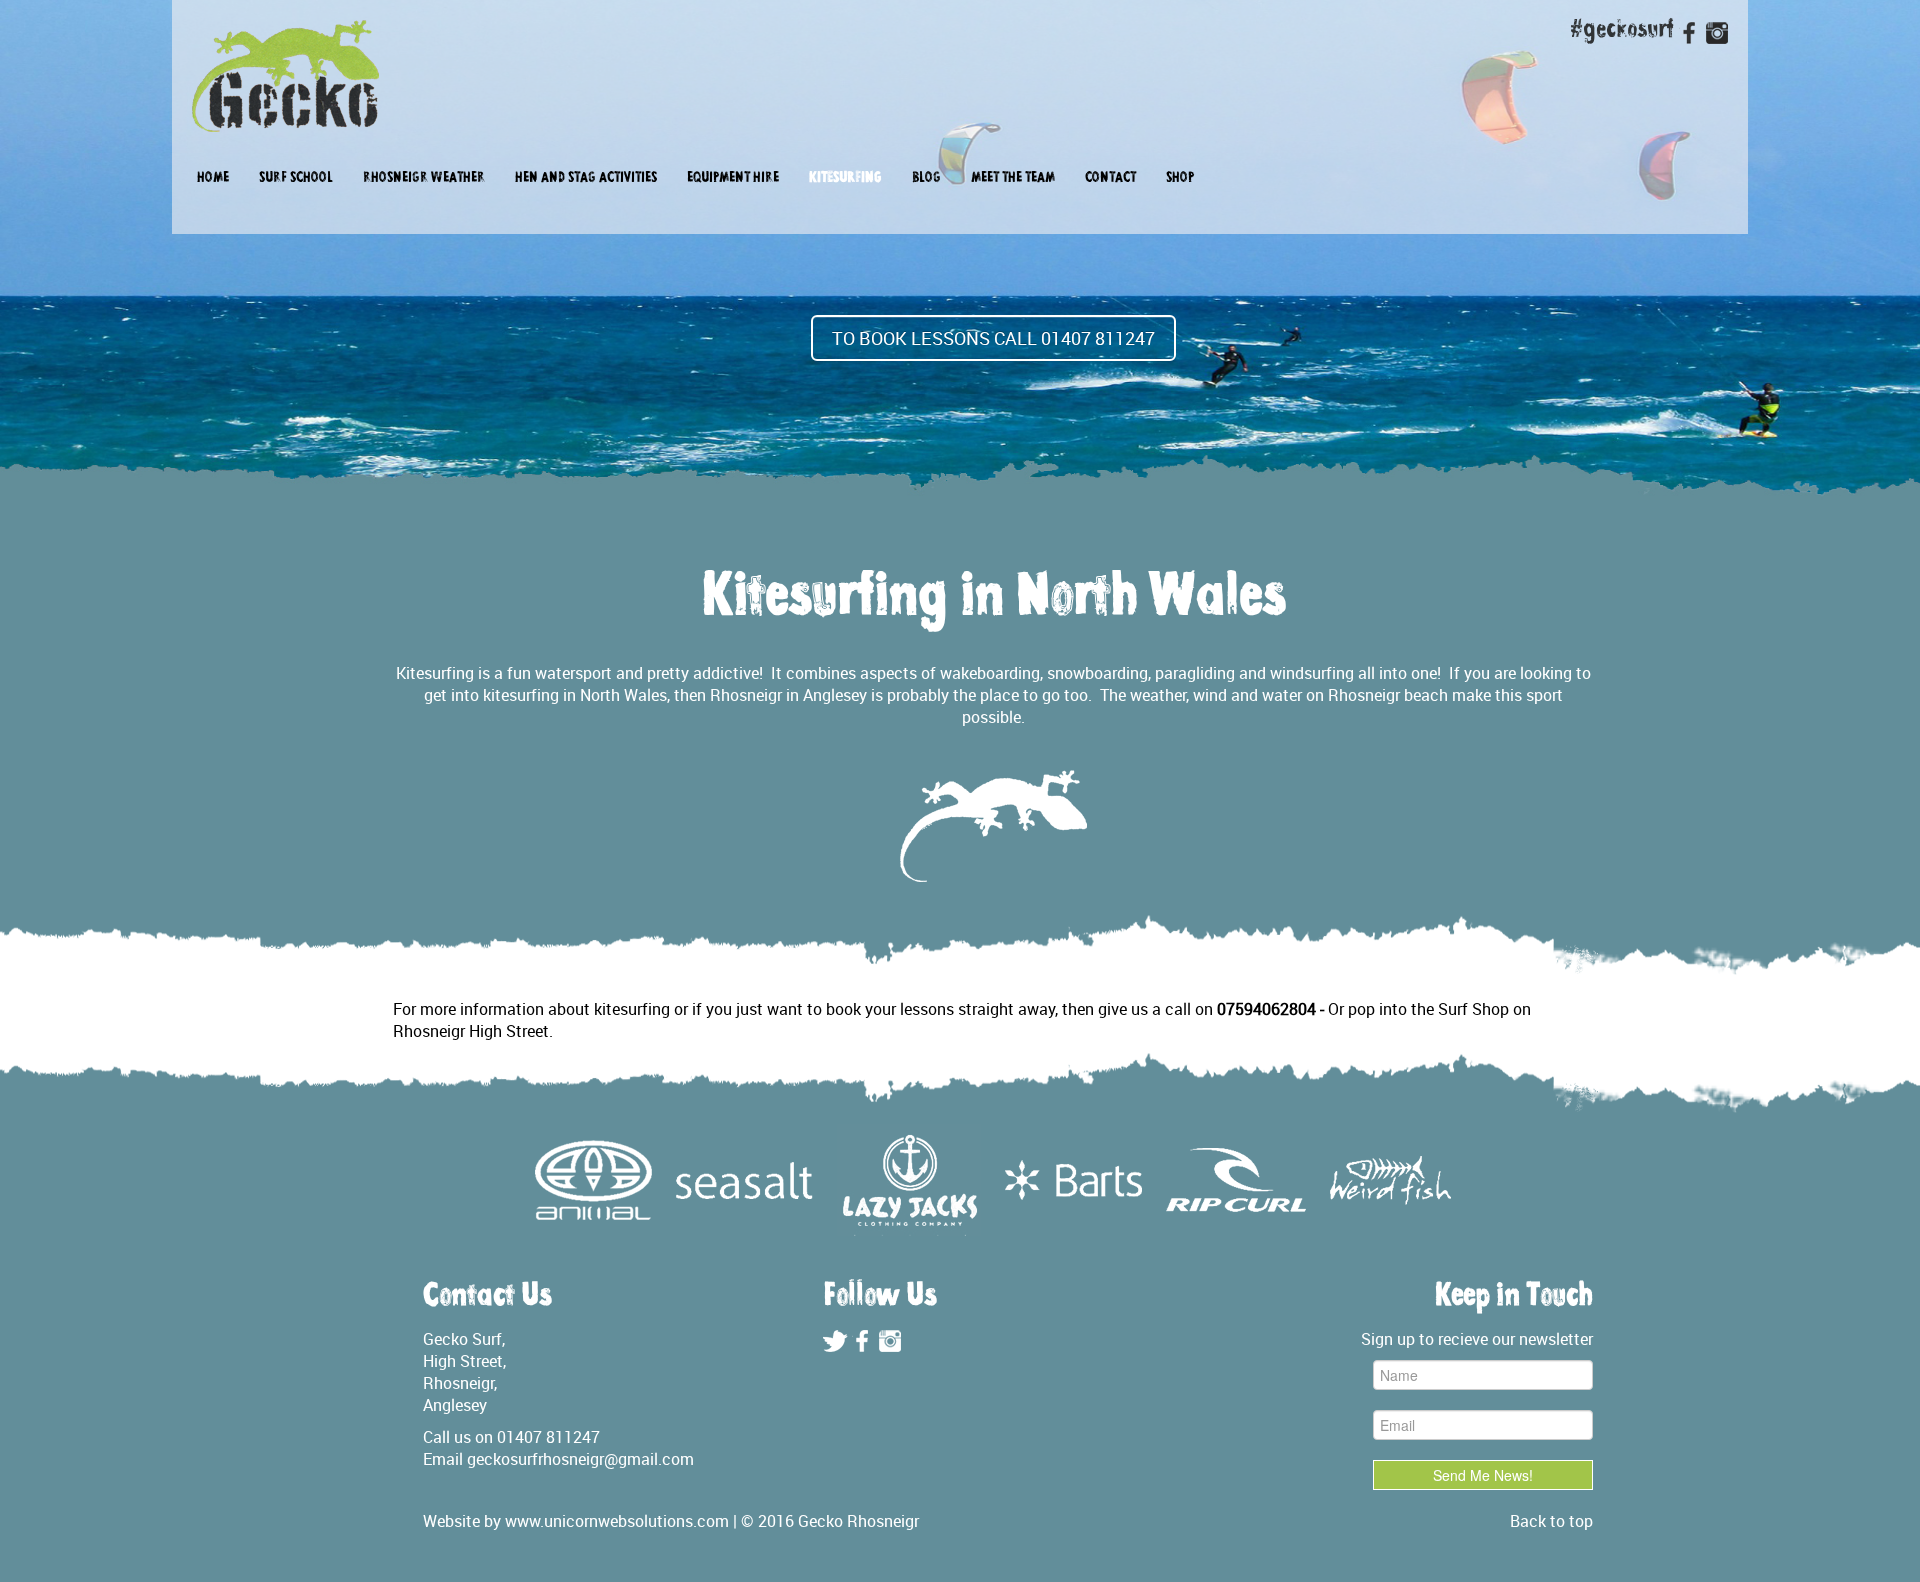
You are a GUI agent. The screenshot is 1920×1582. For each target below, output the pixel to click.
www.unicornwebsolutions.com (617, 1521)
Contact (1110, 178)
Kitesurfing (845, 178)
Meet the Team (1013, 178)
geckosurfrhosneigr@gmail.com (580, 1459)
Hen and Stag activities (586, 178)
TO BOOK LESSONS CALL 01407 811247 (993, 338)
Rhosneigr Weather (424, 178)
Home (213, 178)
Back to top (1551, 1521)
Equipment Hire (733, 178)
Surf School (296, 178)
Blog (926, 178)
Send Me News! (1483, 1475)
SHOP (1180, 178)
